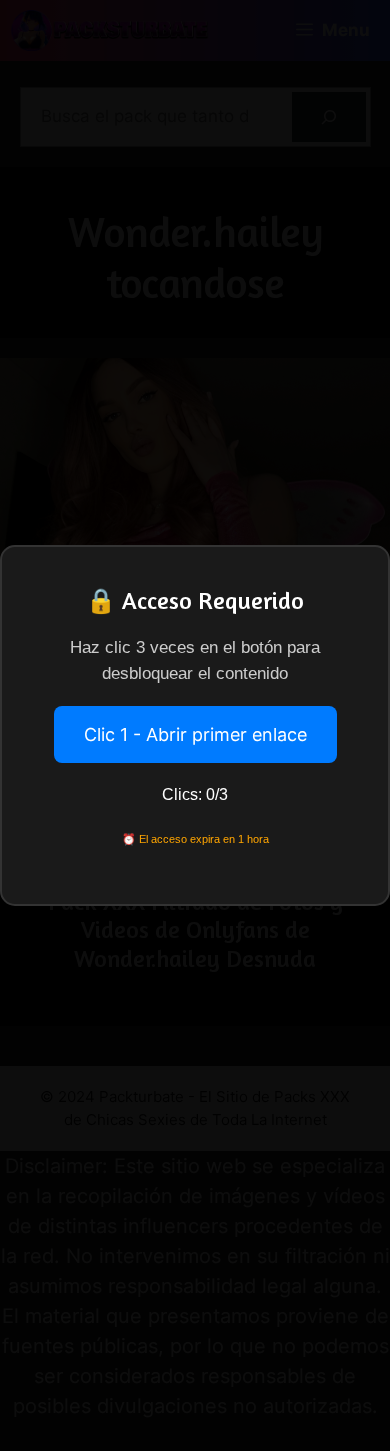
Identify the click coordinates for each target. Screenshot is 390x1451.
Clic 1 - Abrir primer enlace (195, 734)
